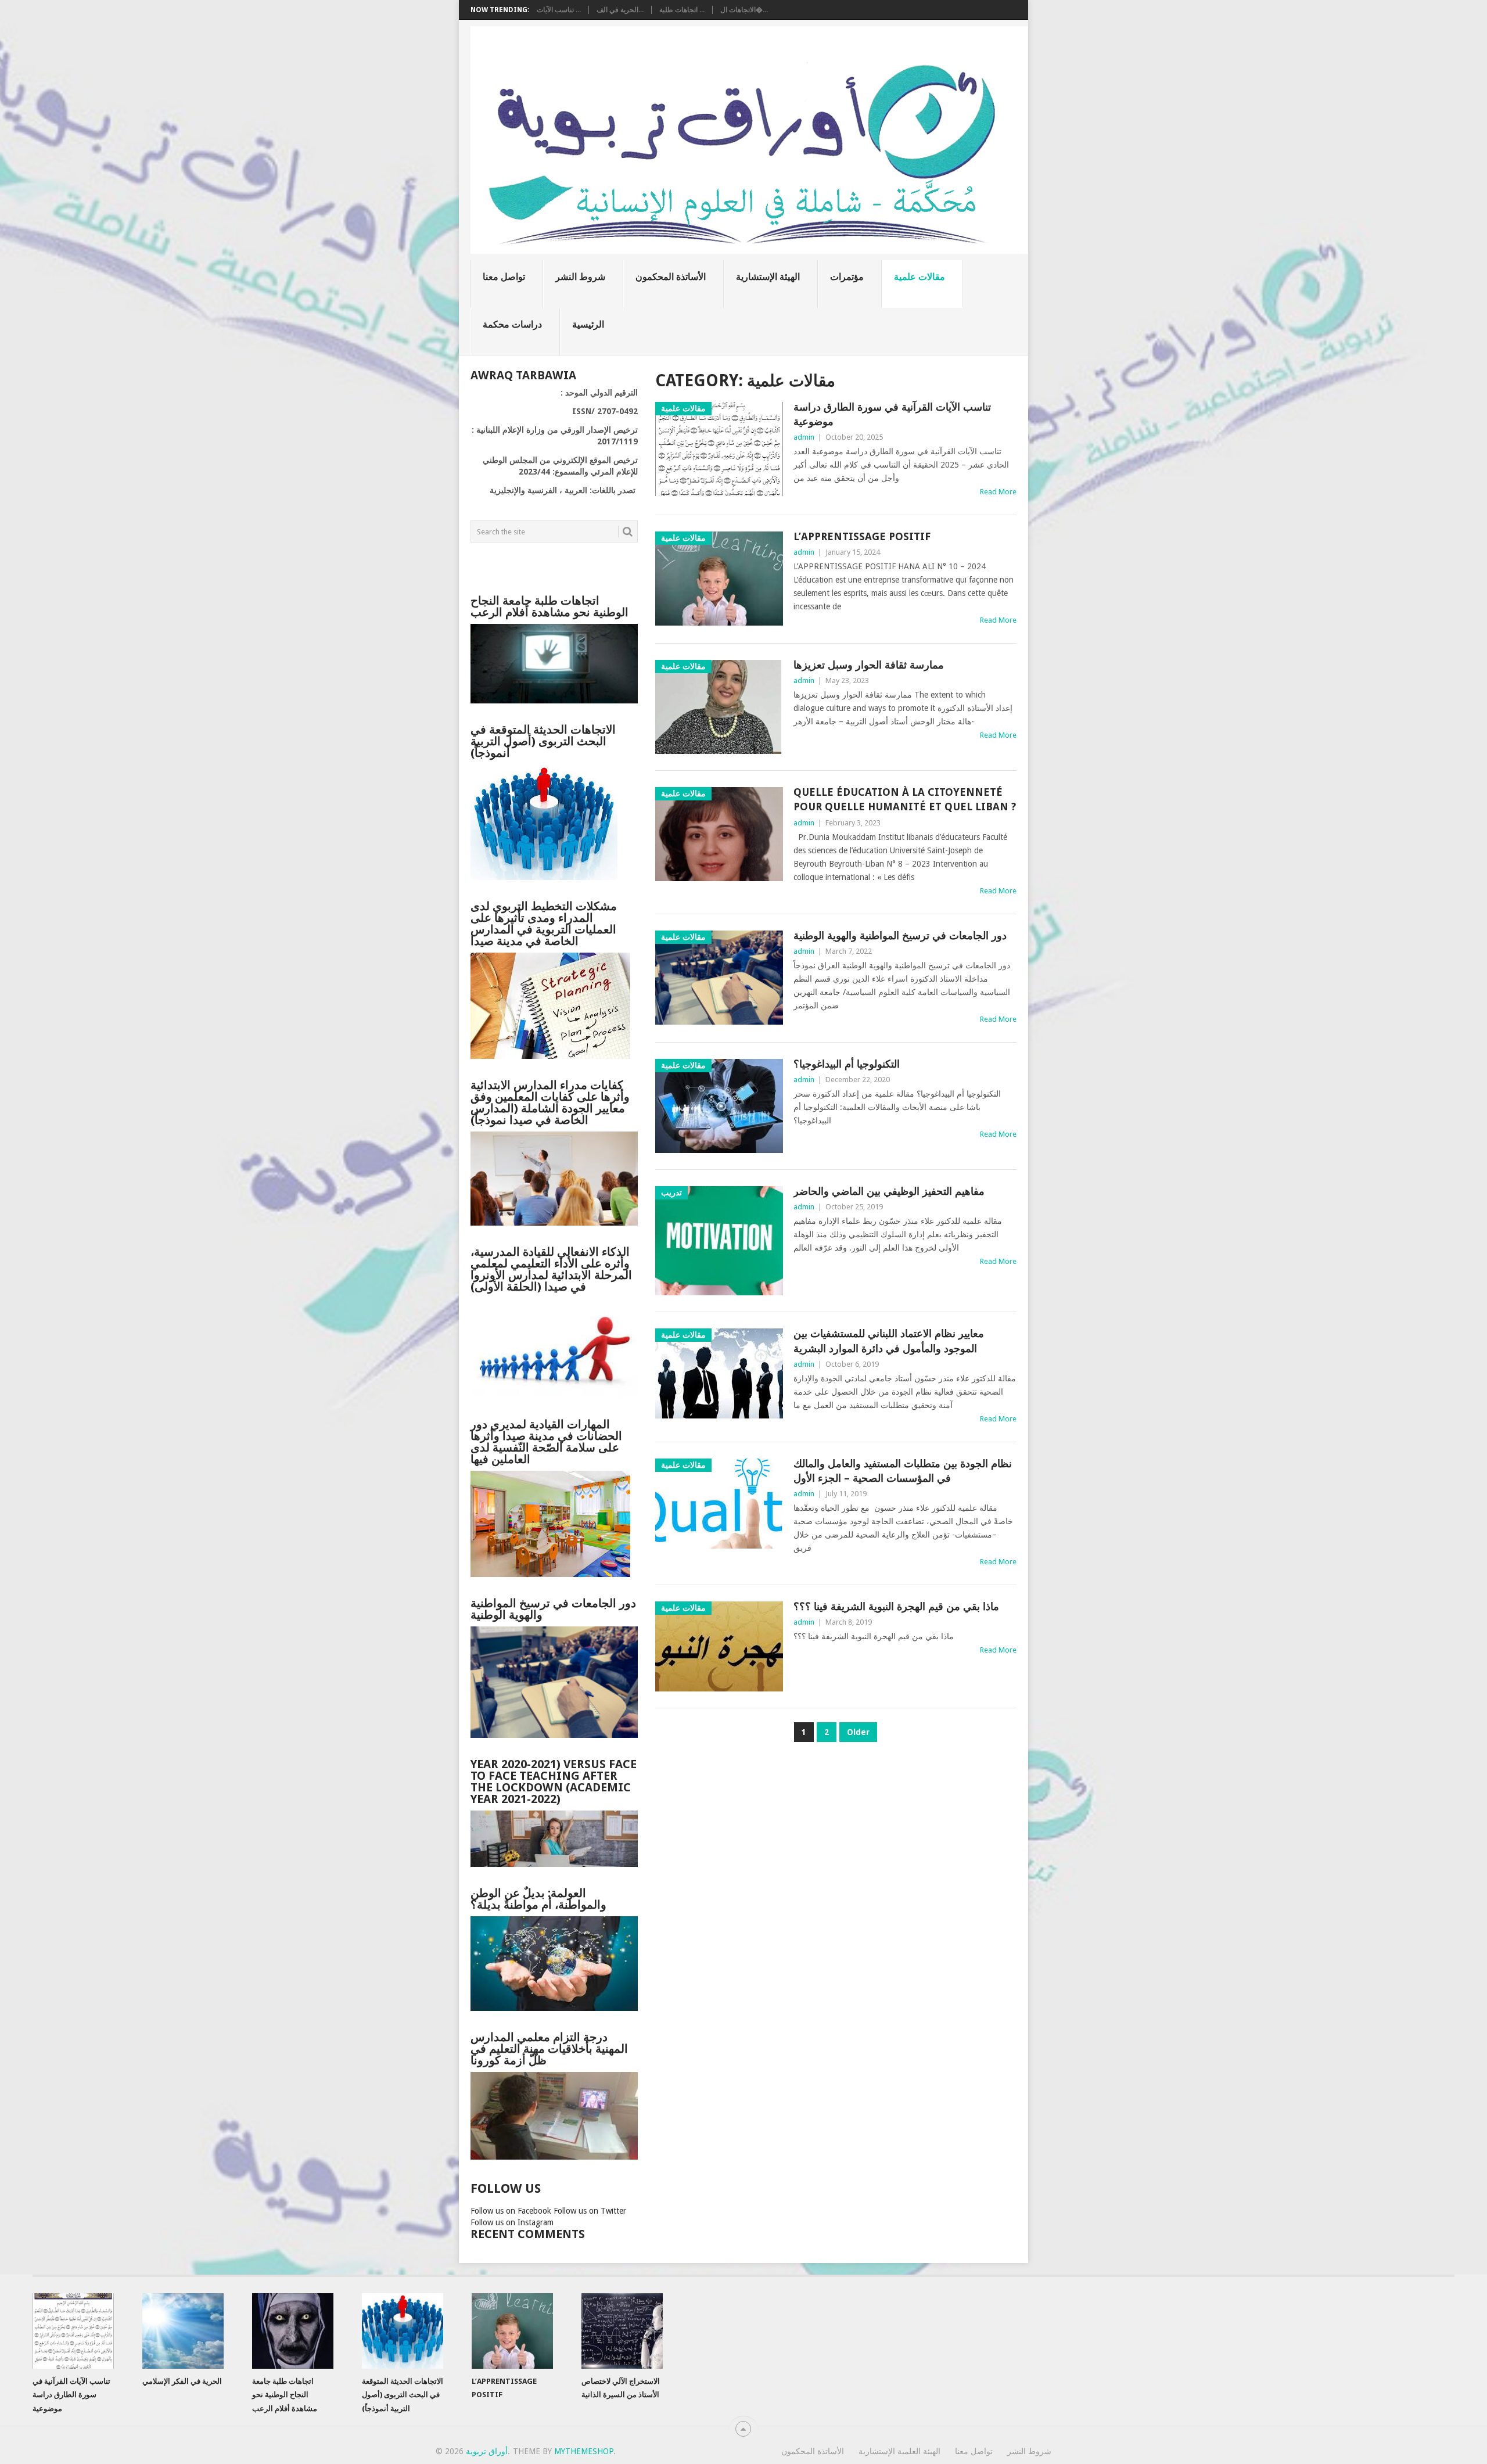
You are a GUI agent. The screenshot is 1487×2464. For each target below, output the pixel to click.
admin (804, 437)
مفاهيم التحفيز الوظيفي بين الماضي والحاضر (889, 1191)
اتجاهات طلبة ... (682, 10)
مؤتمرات (847, 277)
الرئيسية (588, 324)
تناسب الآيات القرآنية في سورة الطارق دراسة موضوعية (892, 414)
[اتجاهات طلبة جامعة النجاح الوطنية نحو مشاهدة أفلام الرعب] (293, 2331)
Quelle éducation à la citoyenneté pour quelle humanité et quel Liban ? (905, 799)
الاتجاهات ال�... (744, 10)
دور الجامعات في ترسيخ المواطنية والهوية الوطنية (900, 935)
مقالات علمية (920, 277)
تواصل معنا (504, 277)
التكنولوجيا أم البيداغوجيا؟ (847, 1064)
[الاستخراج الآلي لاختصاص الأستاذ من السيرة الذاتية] (622, 2331)
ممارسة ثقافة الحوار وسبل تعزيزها (869, 665)
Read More (998, 492)
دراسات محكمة (512, 324)
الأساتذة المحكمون (671, 277)
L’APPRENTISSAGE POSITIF (862, 536)
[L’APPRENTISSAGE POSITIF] (512, 2331)
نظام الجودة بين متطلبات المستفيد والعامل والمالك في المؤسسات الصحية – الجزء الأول (903, 1471)
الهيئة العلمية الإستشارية (899, 2451)
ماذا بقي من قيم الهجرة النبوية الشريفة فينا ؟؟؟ (896, 1606)
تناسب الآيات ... (559, 10)
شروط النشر (580, 277)
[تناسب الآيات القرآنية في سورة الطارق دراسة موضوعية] (73, 2331)
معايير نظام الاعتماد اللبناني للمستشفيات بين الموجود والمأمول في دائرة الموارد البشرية (889, 1341)
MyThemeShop (584, 2451)
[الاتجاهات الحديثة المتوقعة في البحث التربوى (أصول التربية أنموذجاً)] (403, 2331)
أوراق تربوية (487, 2451)
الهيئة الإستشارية (768, 277)
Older (858, 1732)
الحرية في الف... (620, 10)
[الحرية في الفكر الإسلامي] (183, 2331)
